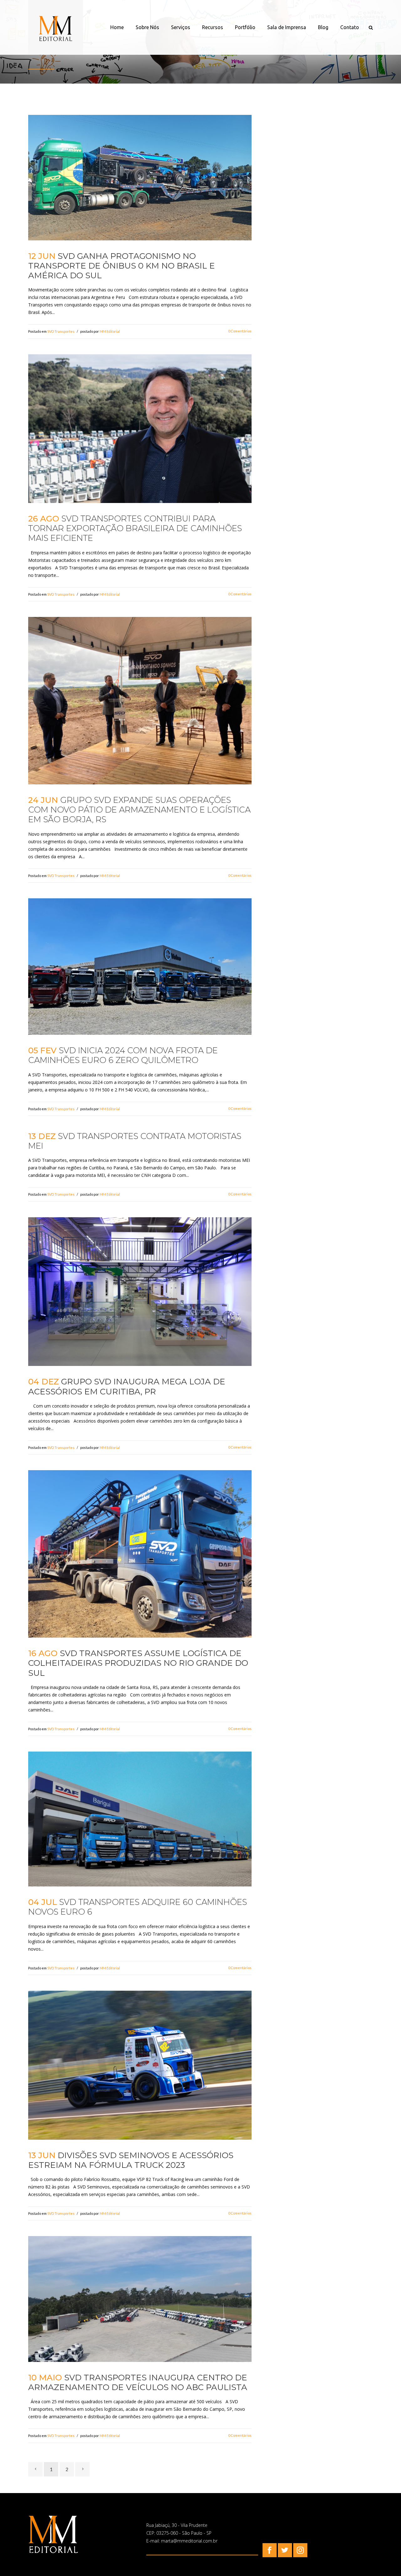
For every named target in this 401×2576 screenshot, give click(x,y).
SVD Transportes (61, 331)
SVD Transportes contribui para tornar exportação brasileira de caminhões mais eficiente (135, 528)
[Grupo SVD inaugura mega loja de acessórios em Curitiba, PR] (140, 1292)
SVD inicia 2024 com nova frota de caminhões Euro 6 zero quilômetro (123, 1055)
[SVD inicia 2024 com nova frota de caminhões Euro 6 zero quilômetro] (140, 967)
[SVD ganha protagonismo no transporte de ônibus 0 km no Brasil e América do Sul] (140, 178)
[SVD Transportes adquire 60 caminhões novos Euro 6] (140, 1819)
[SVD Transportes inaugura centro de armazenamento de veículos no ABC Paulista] (140, 2299)
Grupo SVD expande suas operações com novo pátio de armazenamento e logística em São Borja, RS (139, 810)
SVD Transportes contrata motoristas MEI (135, 1141)
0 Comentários (240, 331)
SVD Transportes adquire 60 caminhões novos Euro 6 (138, 1907)
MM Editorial (110, 331)
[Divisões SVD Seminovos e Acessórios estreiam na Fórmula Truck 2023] (140, 2065)
